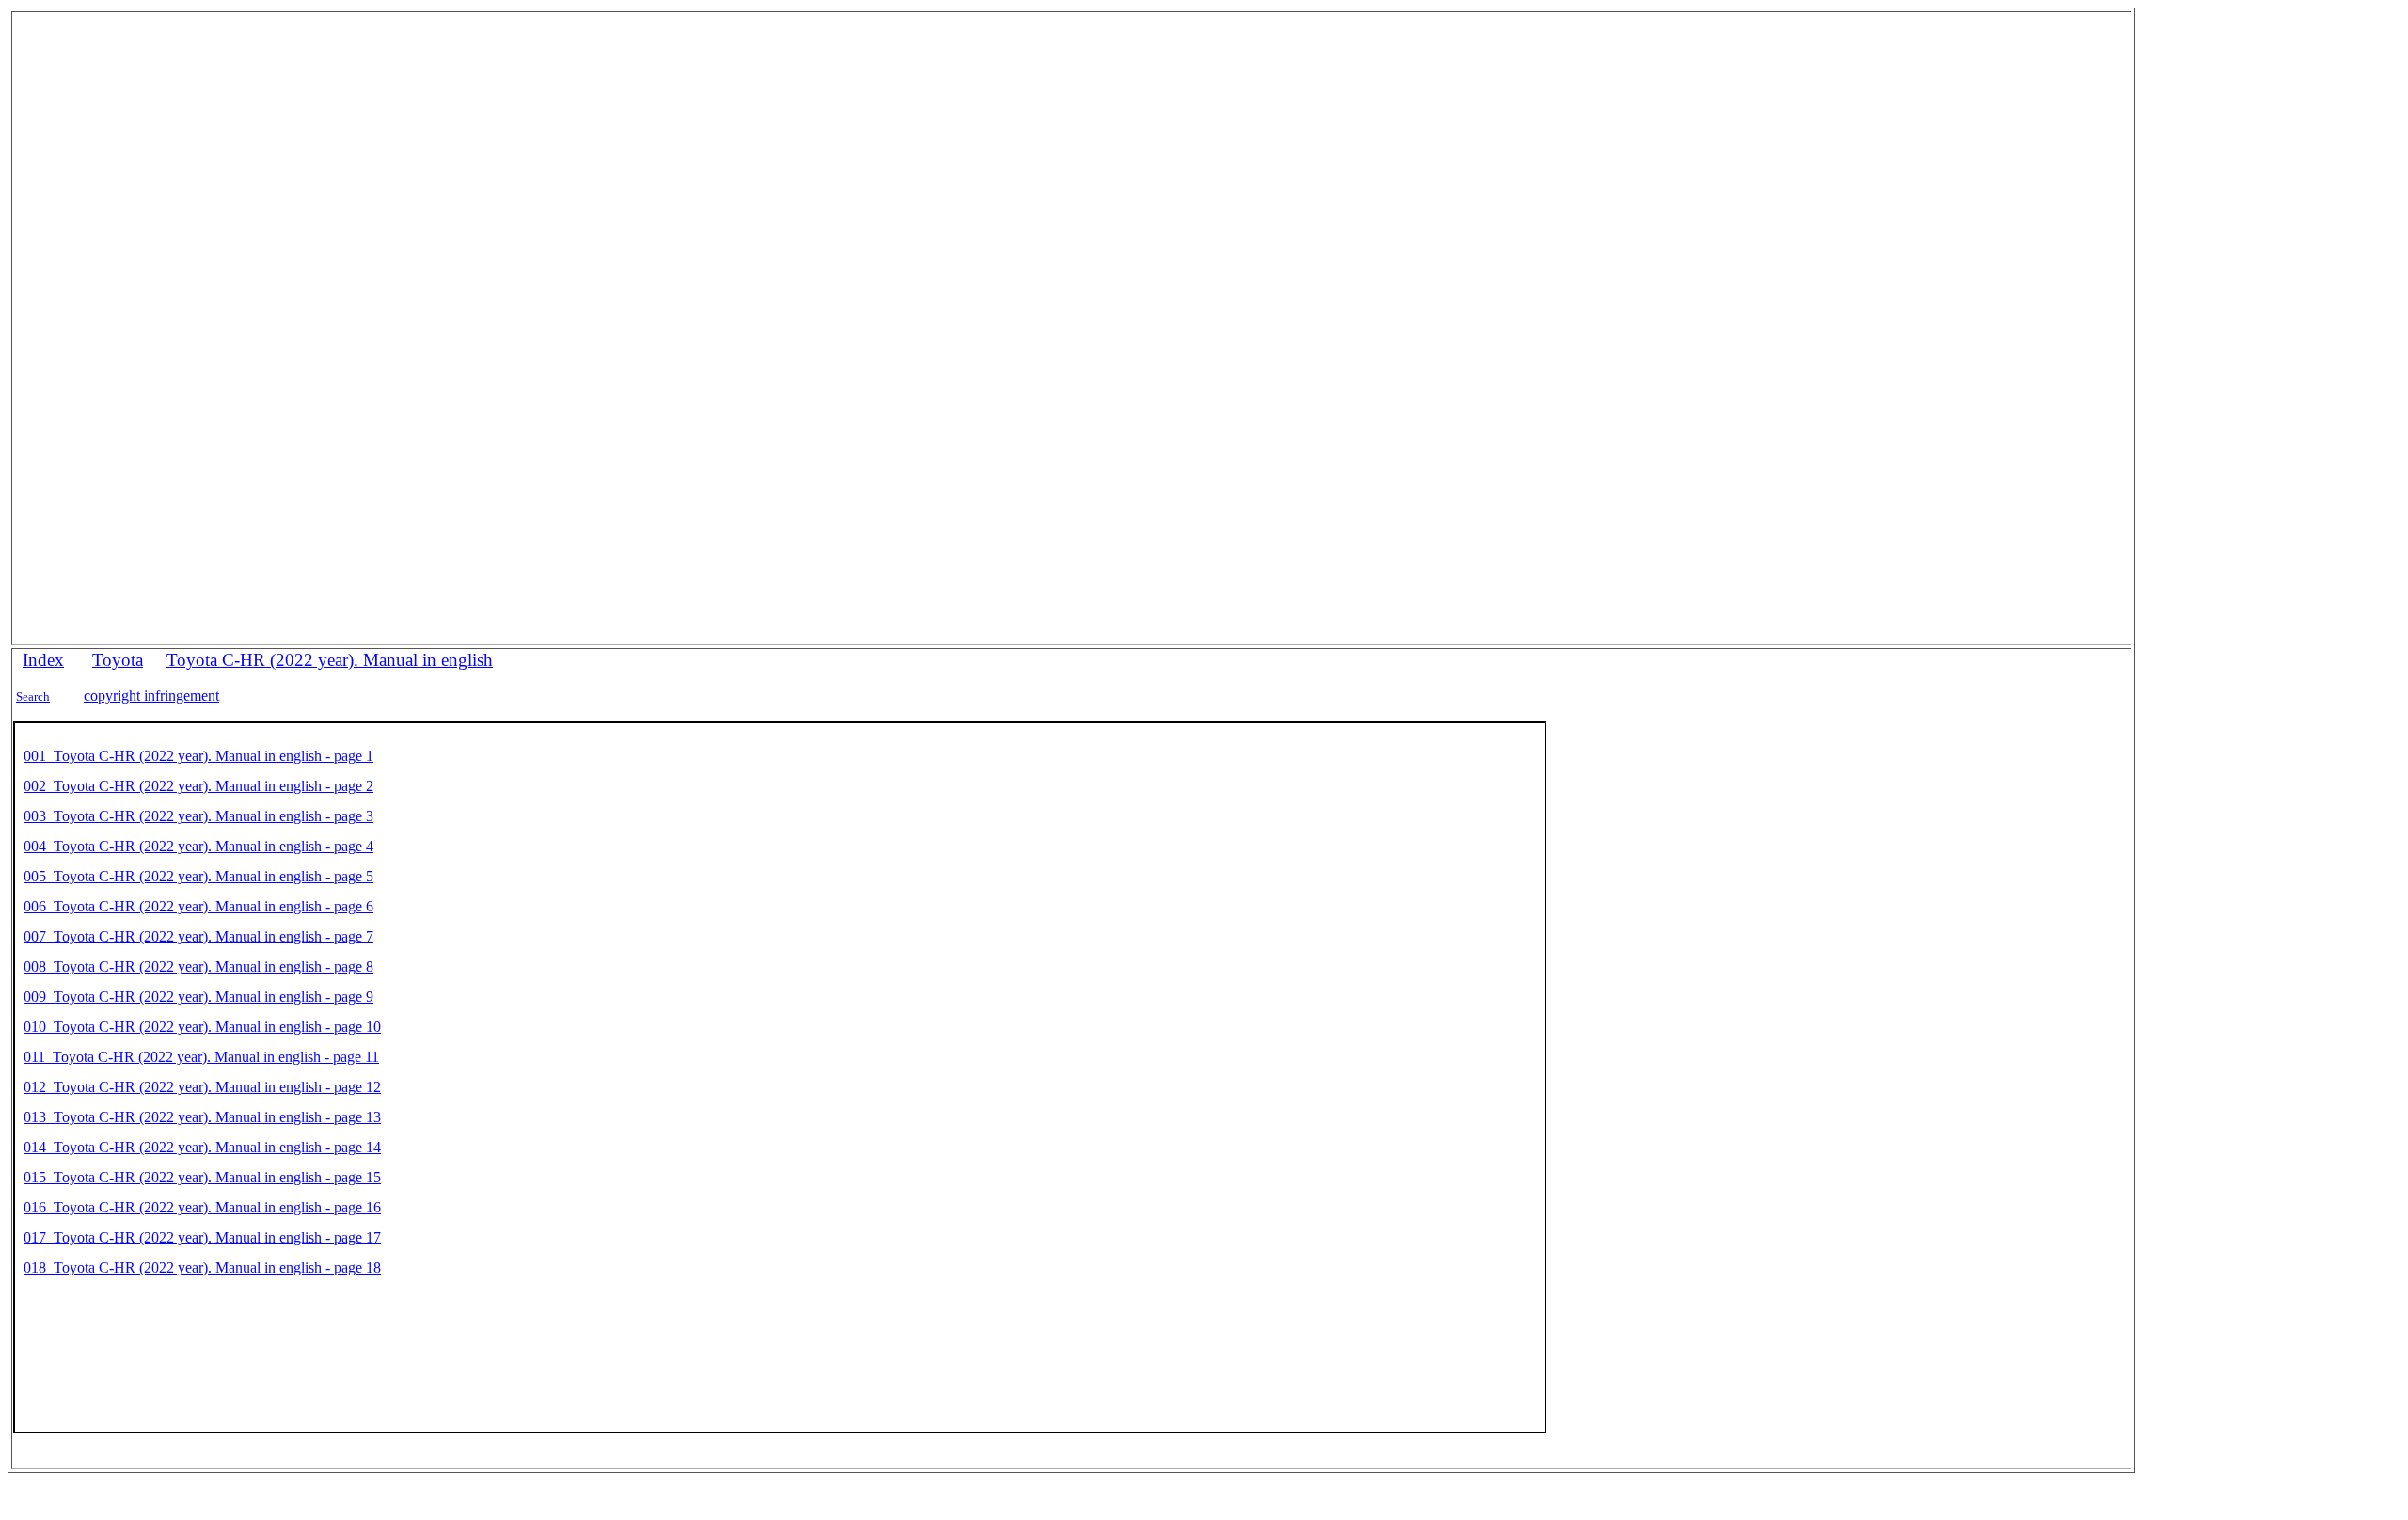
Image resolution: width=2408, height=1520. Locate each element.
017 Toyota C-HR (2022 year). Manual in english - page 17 (202, 1237)
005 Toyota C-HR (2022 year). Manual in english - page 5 (198, 876)
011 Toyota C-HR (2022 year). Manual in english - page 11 (201, 1057)
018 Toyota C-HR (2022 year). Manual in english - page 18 (202, 1267)
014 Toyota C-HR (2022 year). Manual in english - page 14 (202, 1147)
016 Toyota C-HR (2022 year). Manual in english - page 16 (202, 1207)
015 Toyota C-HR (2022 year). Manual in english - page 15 (202, 1177)
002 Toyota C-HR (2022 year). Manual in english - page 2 (198, 786)
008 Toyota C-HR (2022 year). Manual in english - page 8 (198, 966)
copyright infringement (151, 696)
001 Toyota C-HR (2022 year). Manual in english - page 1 (198, 756)
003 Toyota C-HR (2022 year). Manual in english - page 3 (198, 816)
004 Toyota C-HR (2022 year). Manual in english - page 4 (198, 846)
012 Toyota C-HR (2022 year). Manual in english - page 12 (202, 1087)
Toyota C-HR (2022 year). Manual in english (330, 660)
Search (33, 697)
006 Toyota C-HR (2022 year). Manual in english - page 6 (198, 906)
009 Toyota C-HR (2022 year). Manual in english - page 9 (198, 997)
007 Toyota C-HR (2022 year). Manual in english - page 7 (198, 936)
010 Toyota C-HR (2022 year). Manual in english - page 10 (202, 1027)
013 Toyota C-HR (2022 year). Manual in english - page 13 (202, 1117)
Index (43, 660)
